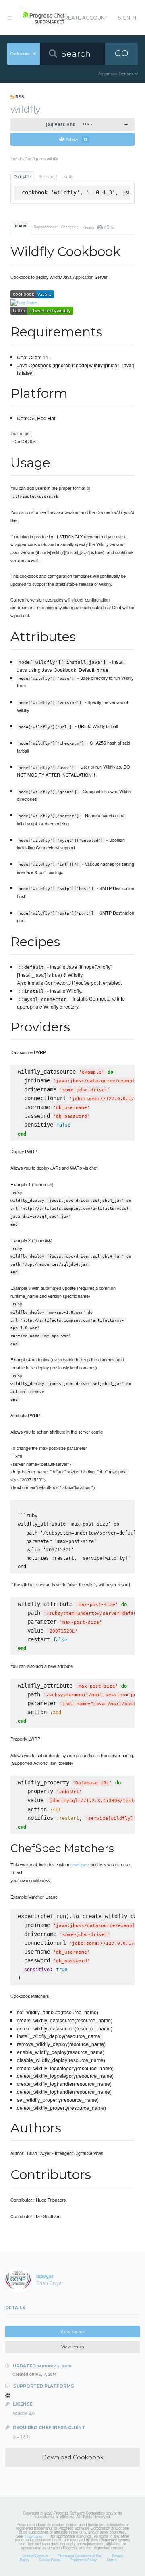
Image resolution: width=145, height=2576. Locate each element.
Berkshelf (48, 177)
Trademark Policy (83, 2560)
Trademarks (33, 2536)
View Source (72, 2331)
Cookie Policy (50, 2560)
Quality (98, 227)
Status (112, 2560)
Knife (68, 177)
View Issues (72, 2347)
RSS (19, 97)
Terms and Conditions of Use (80, 2556)
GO (122, 53)
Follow (77, 139)
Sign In (127, 18)
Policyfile (22, 177)
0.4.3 (69, 124)
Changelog (70, 227)
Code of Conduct (35, 2556)
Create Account (84, 18)
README (21, 226)
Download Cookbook (73, 2457)
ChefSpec (79, 1865)
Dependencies (45, 227)
